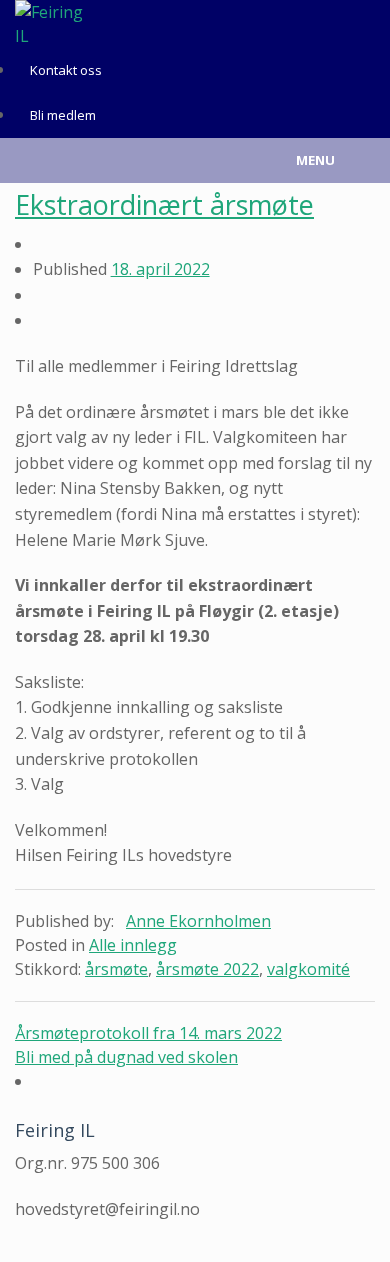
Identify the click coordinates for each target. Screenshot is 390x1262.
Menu (315, 160)
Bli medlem (63, 115)
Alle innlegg (133, 945)
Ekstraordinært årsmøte (164, 204)
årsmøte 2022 (207, 969)
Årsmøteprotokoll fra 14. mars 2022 (148, 1033)
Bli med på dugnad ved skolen (126, 1057)
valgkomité (308, 969)
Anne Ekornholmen (198, 921)
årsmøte (116, 969)
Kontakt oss (66, 70)
